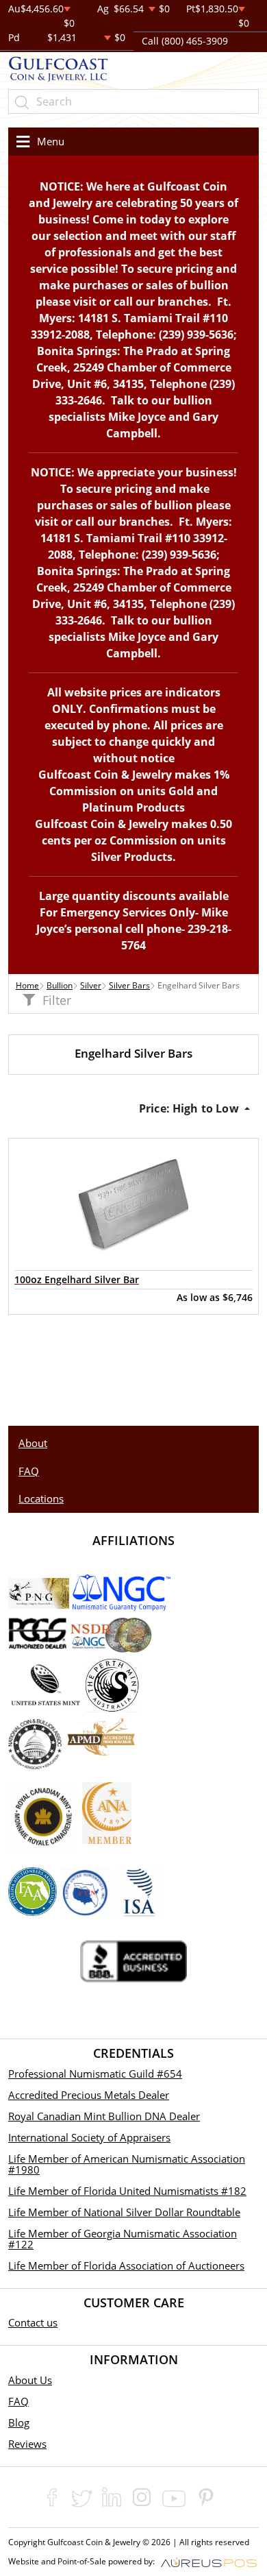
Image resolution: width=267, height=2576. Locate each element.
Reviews (27, 2444)
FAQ (29, 1471)
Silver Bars (129, 985)
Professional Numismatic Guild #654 (95, 2074)
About (33, 1443)
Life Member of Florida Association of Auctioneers (126, 2265)
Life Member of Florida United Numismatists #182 (127, 2191)
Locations (41, 1498)
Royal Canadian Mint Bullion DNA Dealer (104, 2116)
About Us (30, 2380)
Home (27, 985)
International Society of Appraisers (89, 2137)
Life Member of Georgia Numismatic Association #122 (123, 2239)
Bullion (60, 985)
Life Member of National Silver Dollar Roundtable (124, 2212)
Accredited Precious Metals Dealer (89, 2095)
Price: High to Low (190, 1108)
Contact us (33, 2322)
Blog (19, 2422)
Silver (91, 985)
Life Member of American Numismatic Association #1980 (127, 2164)
